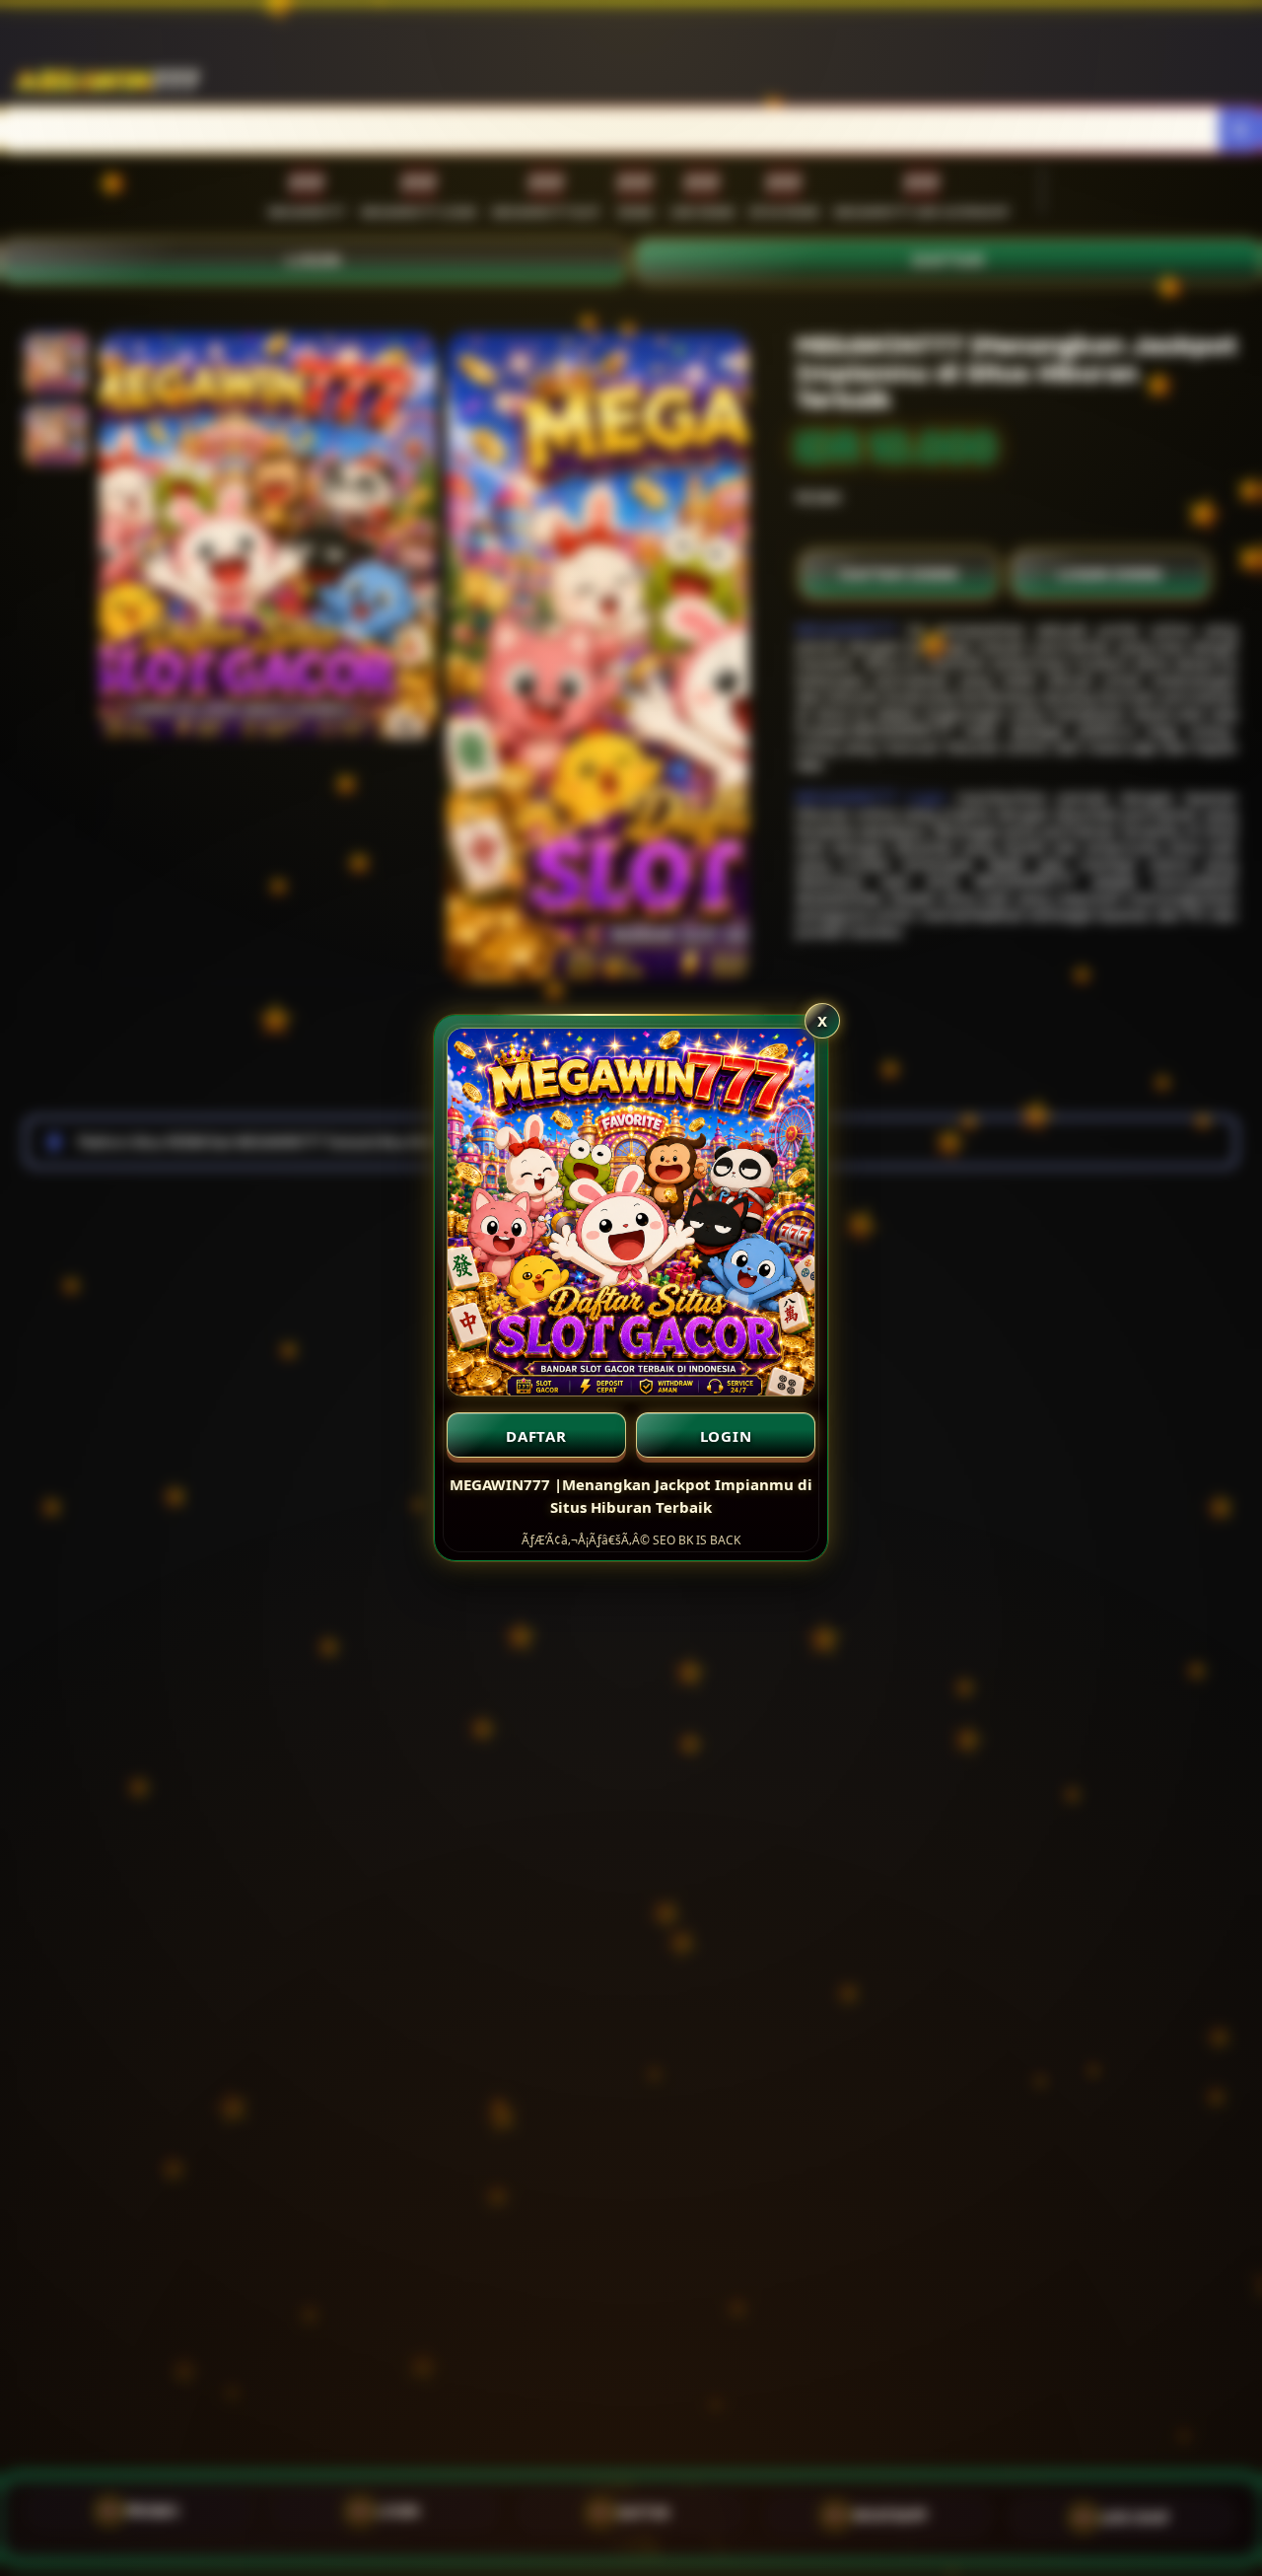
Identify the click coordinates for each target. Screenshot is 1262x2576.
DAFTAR (536, 1436)
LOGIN (726, 1436)
